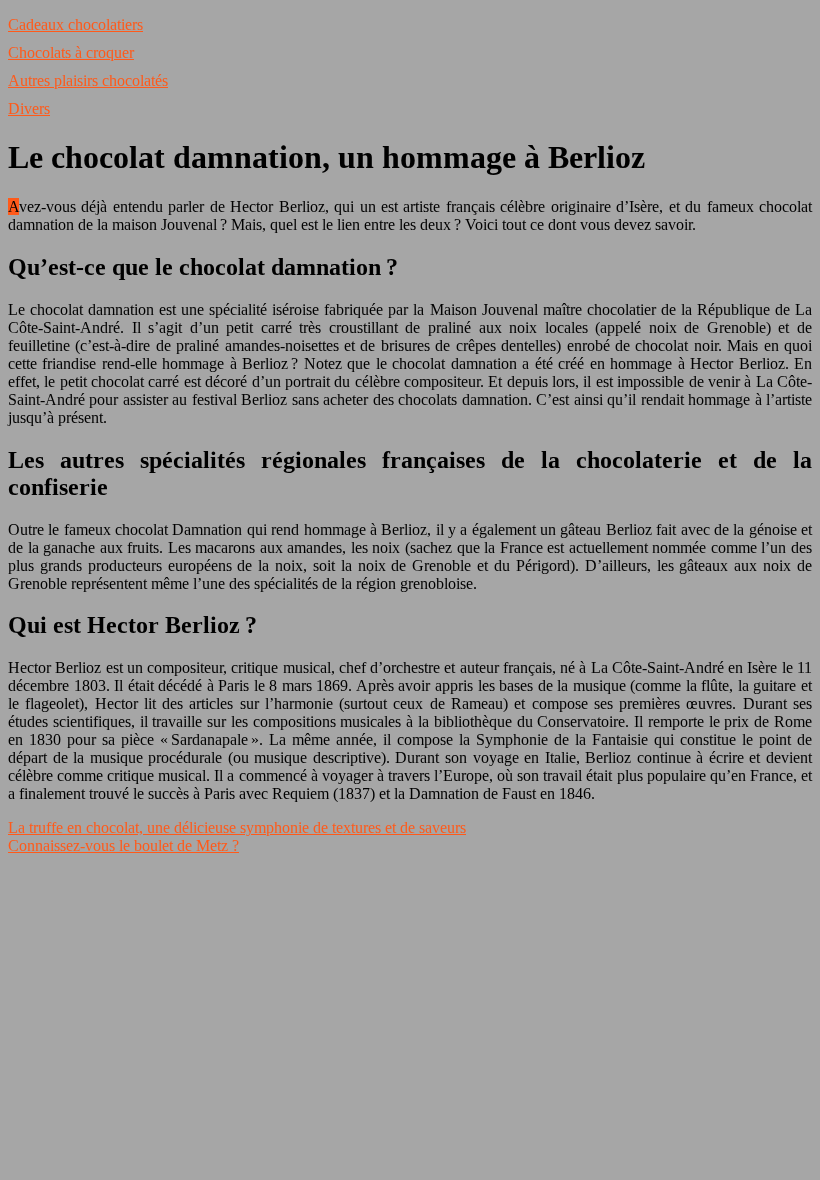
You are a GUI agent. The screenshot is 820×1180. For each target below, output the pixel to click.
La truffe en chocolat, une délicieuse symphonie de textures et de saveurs (237, 827)
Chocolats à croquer (71, 52)
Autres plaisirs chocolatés (88, 80)
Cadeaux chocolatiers (75, 24)
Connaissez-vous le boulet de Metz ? (123, 845)
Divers (29, 108)
